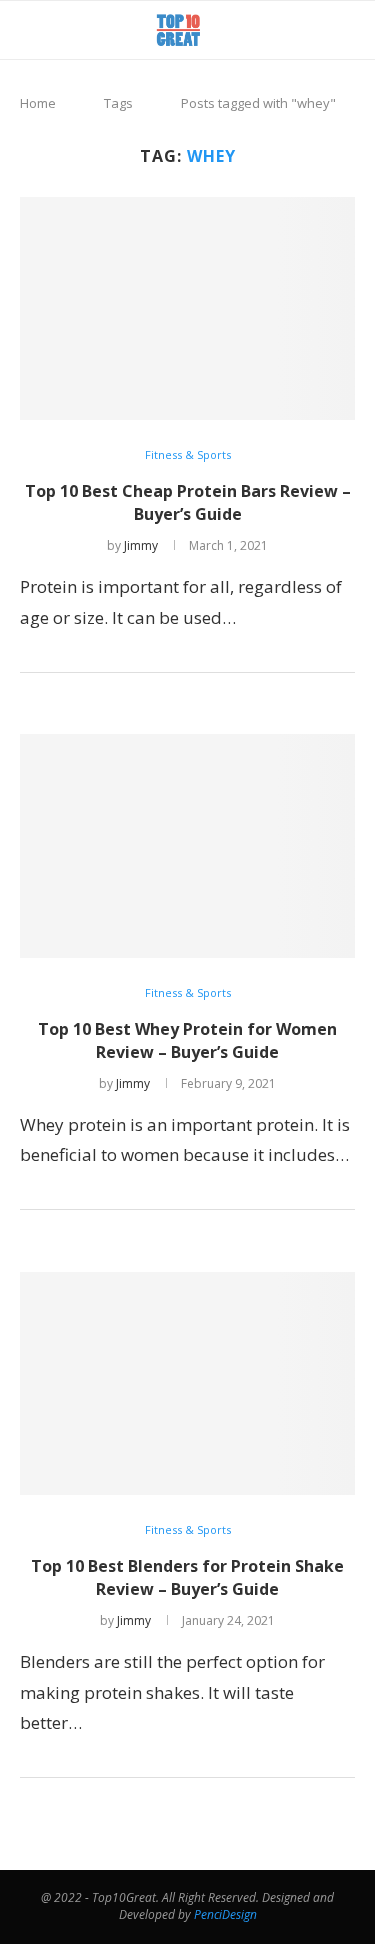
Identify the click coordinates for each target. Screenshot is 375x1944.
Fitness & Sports (188, 454)
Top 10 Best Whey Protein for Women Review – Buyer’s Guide (187, 1040)
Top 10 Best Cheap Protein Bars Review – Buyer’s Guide (188, 502)
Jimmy (141, 545)
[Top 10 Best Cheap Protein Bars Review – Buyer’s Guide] (187, 308)
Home (38, 103)
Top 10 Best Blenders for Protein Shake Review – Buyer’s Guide (187, 1577)
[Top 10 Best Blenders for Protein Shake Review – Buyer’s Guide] (187, 1383)
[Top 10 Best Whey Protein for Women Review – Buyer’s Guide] (187, 845)
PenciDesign (225, 1914)
